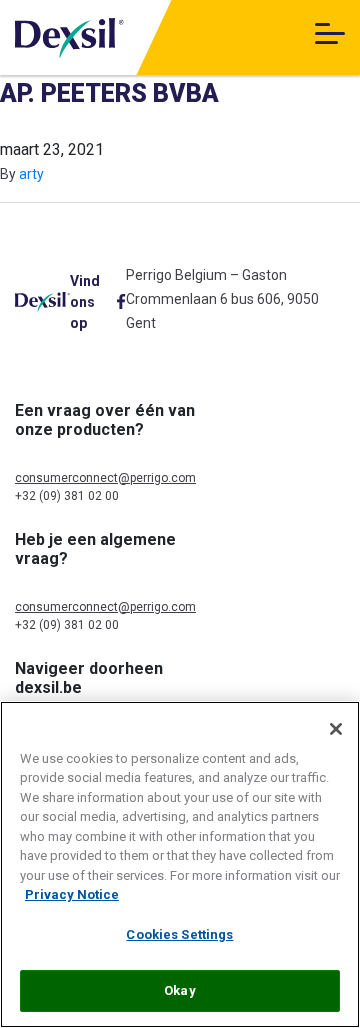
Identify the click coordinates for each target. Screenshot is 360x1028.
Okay (180, 990)
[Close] (336, 729)
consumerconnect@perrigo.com (105, 478)
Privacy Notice (72, 894)
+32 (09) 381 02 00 (67, 496)
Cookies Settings (179, 934)
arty (31, 174)
